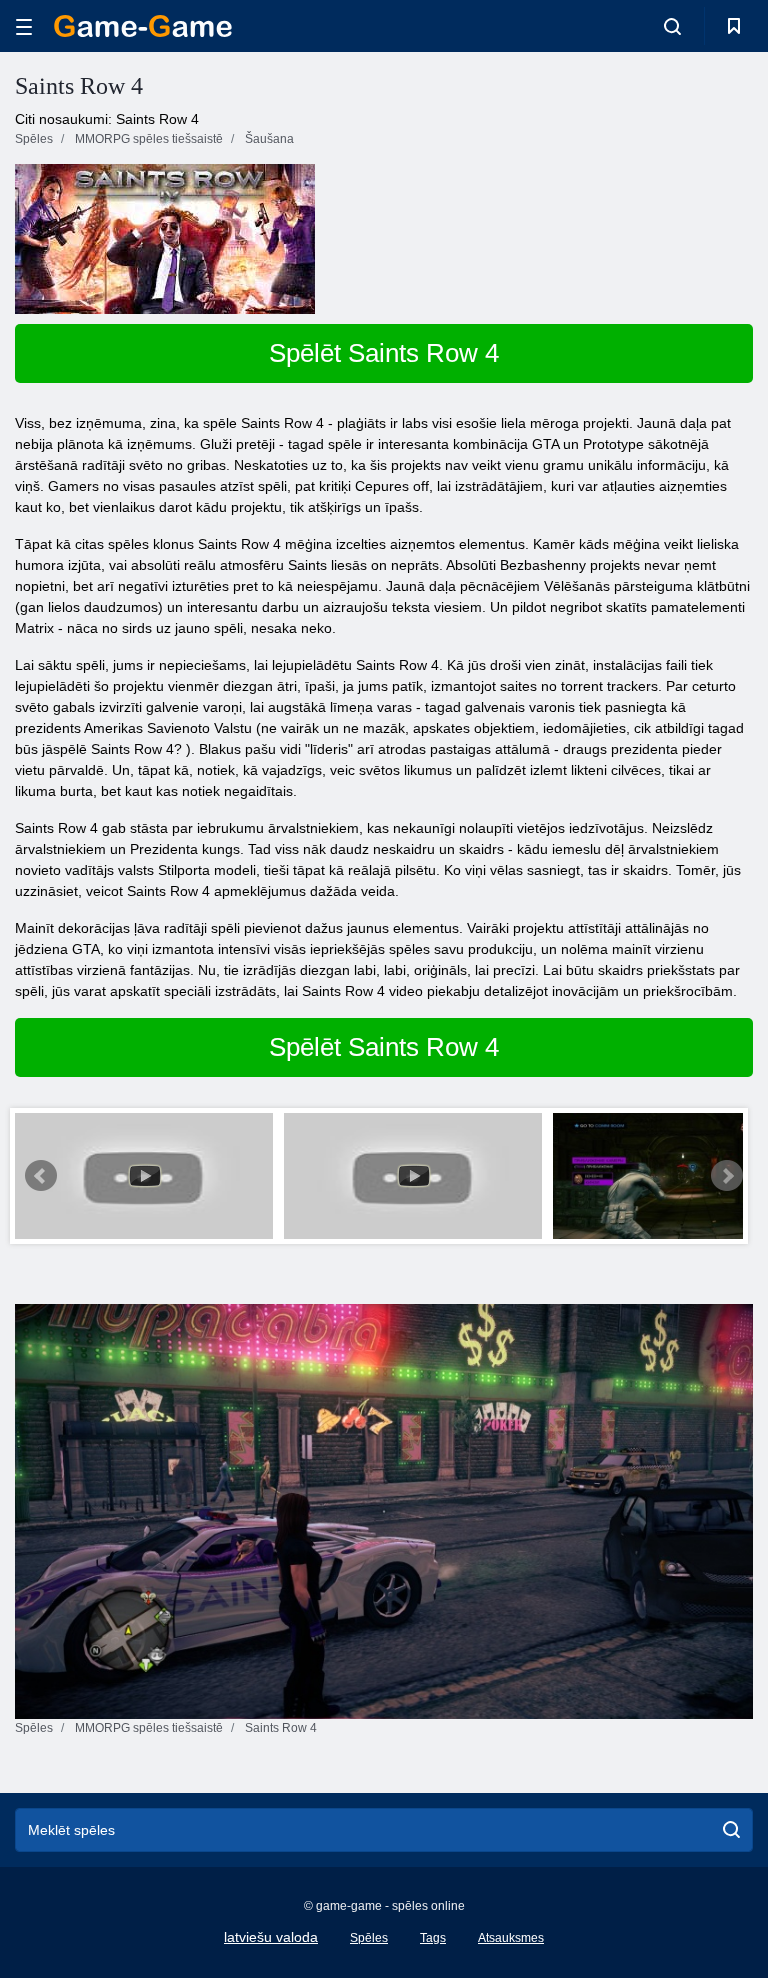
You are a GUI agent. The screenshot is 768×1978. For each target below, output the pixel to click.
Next (727, 1176)
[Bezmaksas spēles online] (143, 26)
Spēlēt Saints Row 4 (384, 353)
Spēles (369, 1938)
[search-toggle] (672, 26)
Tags (433, 1938)
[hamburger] (24, 26)
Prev (41, 1176)
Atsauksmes (511, 1938)
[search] (731, 1830)
